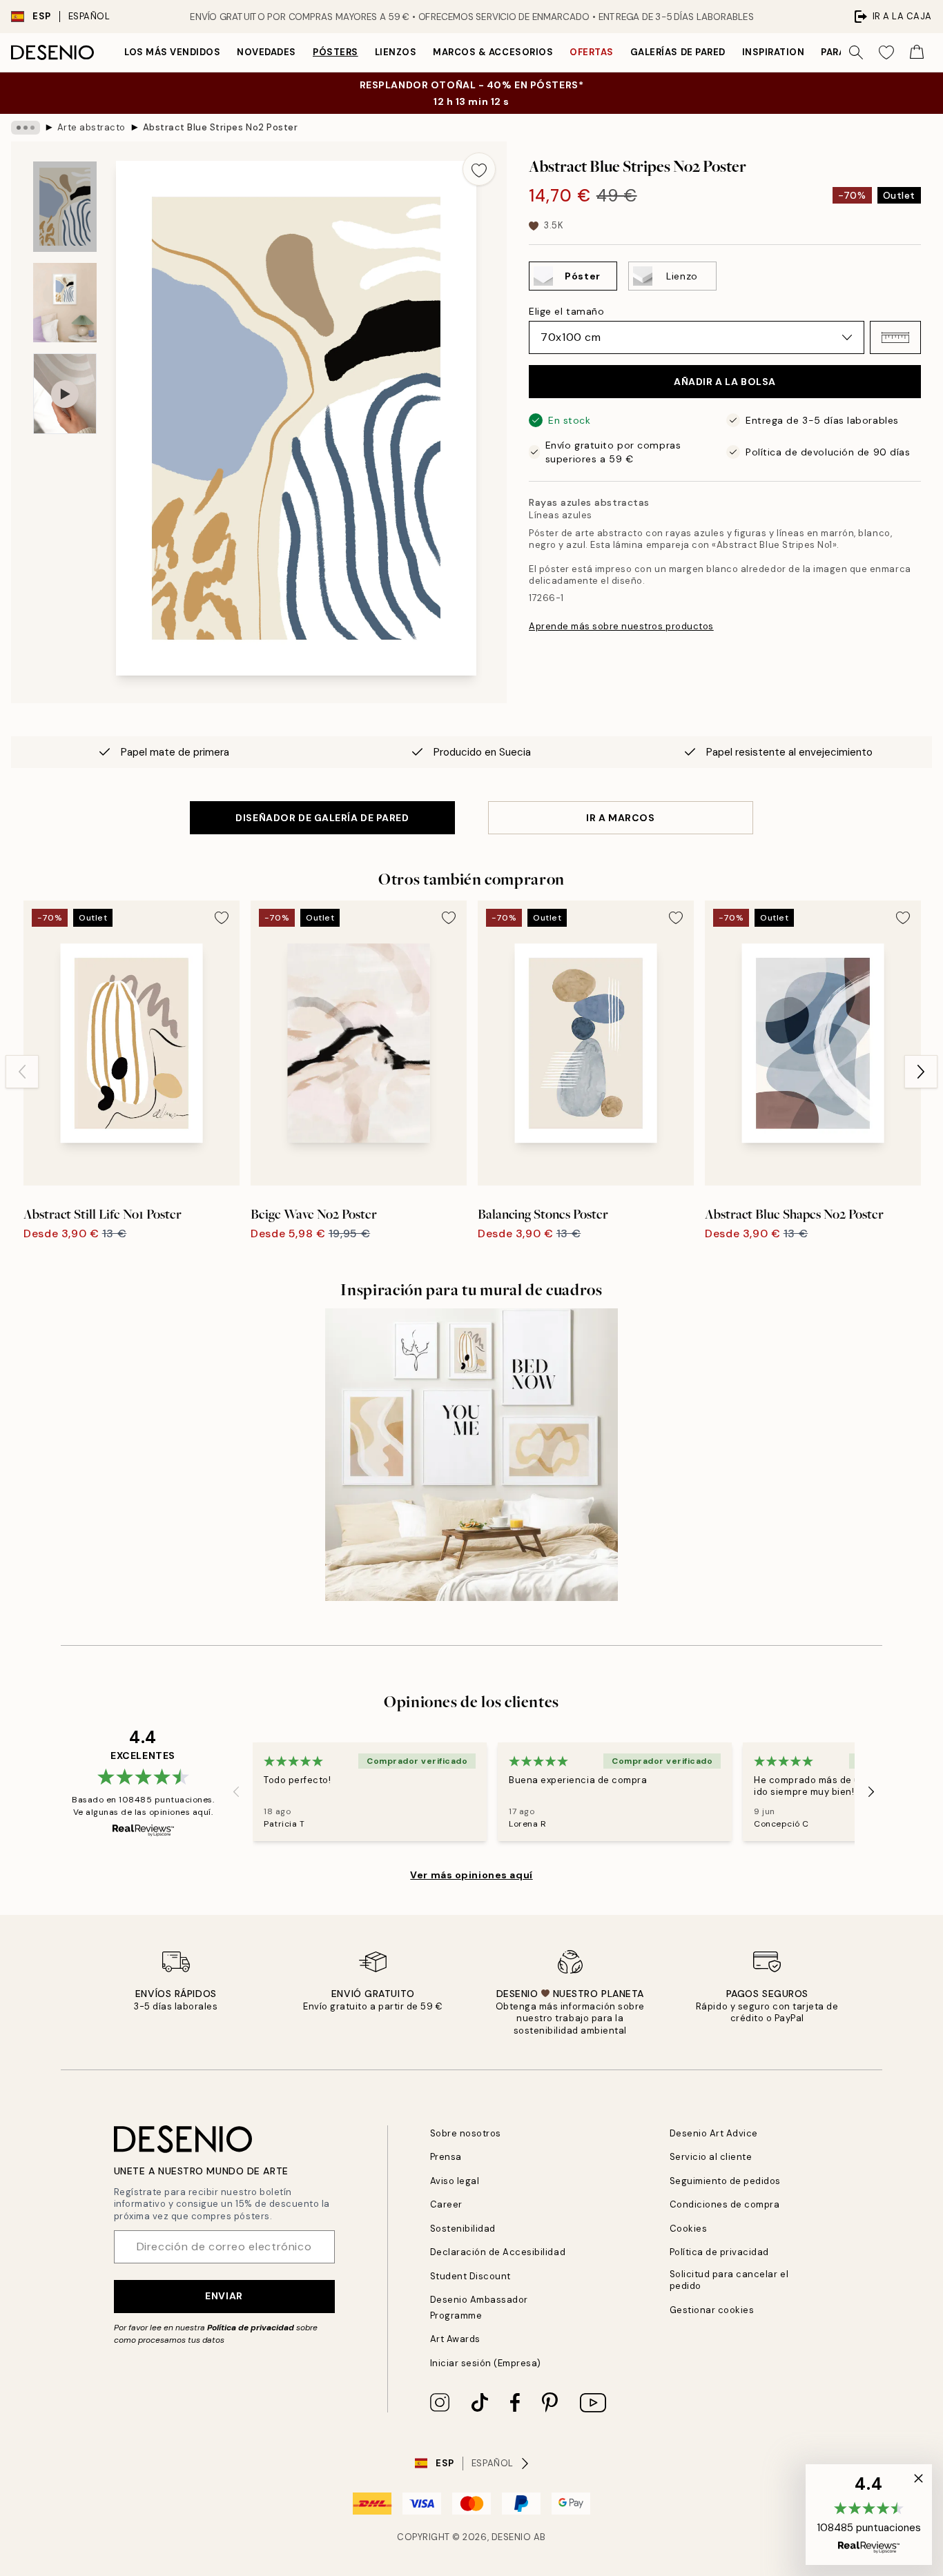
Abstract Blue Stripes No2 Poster (221, 127)
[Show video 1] (65, 394)
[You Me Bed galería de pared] (471, 1454)
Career (446, 2204)
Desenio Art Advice (714, 2133)
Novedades (266, 52)
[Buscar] (856, 52)
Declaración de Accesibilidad (498, 2252)
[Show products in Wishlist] (886, 52)
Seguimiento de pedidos (725, 2181)
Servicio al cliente (711, 2157)
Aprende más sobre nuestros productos (621, 626)
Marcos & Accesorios (493, 52)
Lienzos (396, 52)
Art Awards (455, 2339)
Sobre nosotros (466, 2133)
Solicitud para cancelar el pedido (729, 2280)
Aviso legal (455, 2181)
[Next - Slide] (921, 1072)
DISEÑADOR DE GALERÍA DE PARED (322, 818)
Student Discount (470, 2276)
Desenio (512, 2537)
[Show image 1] (65, 207)
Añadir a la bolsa (725, 382)
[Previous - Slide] (22, 1072)
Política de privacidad (251, 2328)
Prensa (446, 2157)
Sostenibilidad (463, 2229)
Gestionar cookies (712, 2310)
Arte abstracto (91, 127)
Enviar (224, 2296)
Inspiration (774, 52)
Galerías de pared (678, 52)
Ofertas (592, 52)
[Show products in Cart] (917, 52)
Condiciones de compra (725, 2204)
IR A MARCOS (620, 818)
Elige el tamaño (566, 311)
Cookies (689, 2229)
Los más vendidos (172, 52)
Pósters (336, 52)
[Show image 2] (65, 303)
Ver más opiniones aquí (471, 1875)
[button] (895, 337)
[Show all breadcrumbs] (26, 128)
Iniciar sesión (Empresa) (486, 2363)
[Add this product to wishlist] (479, 169)
